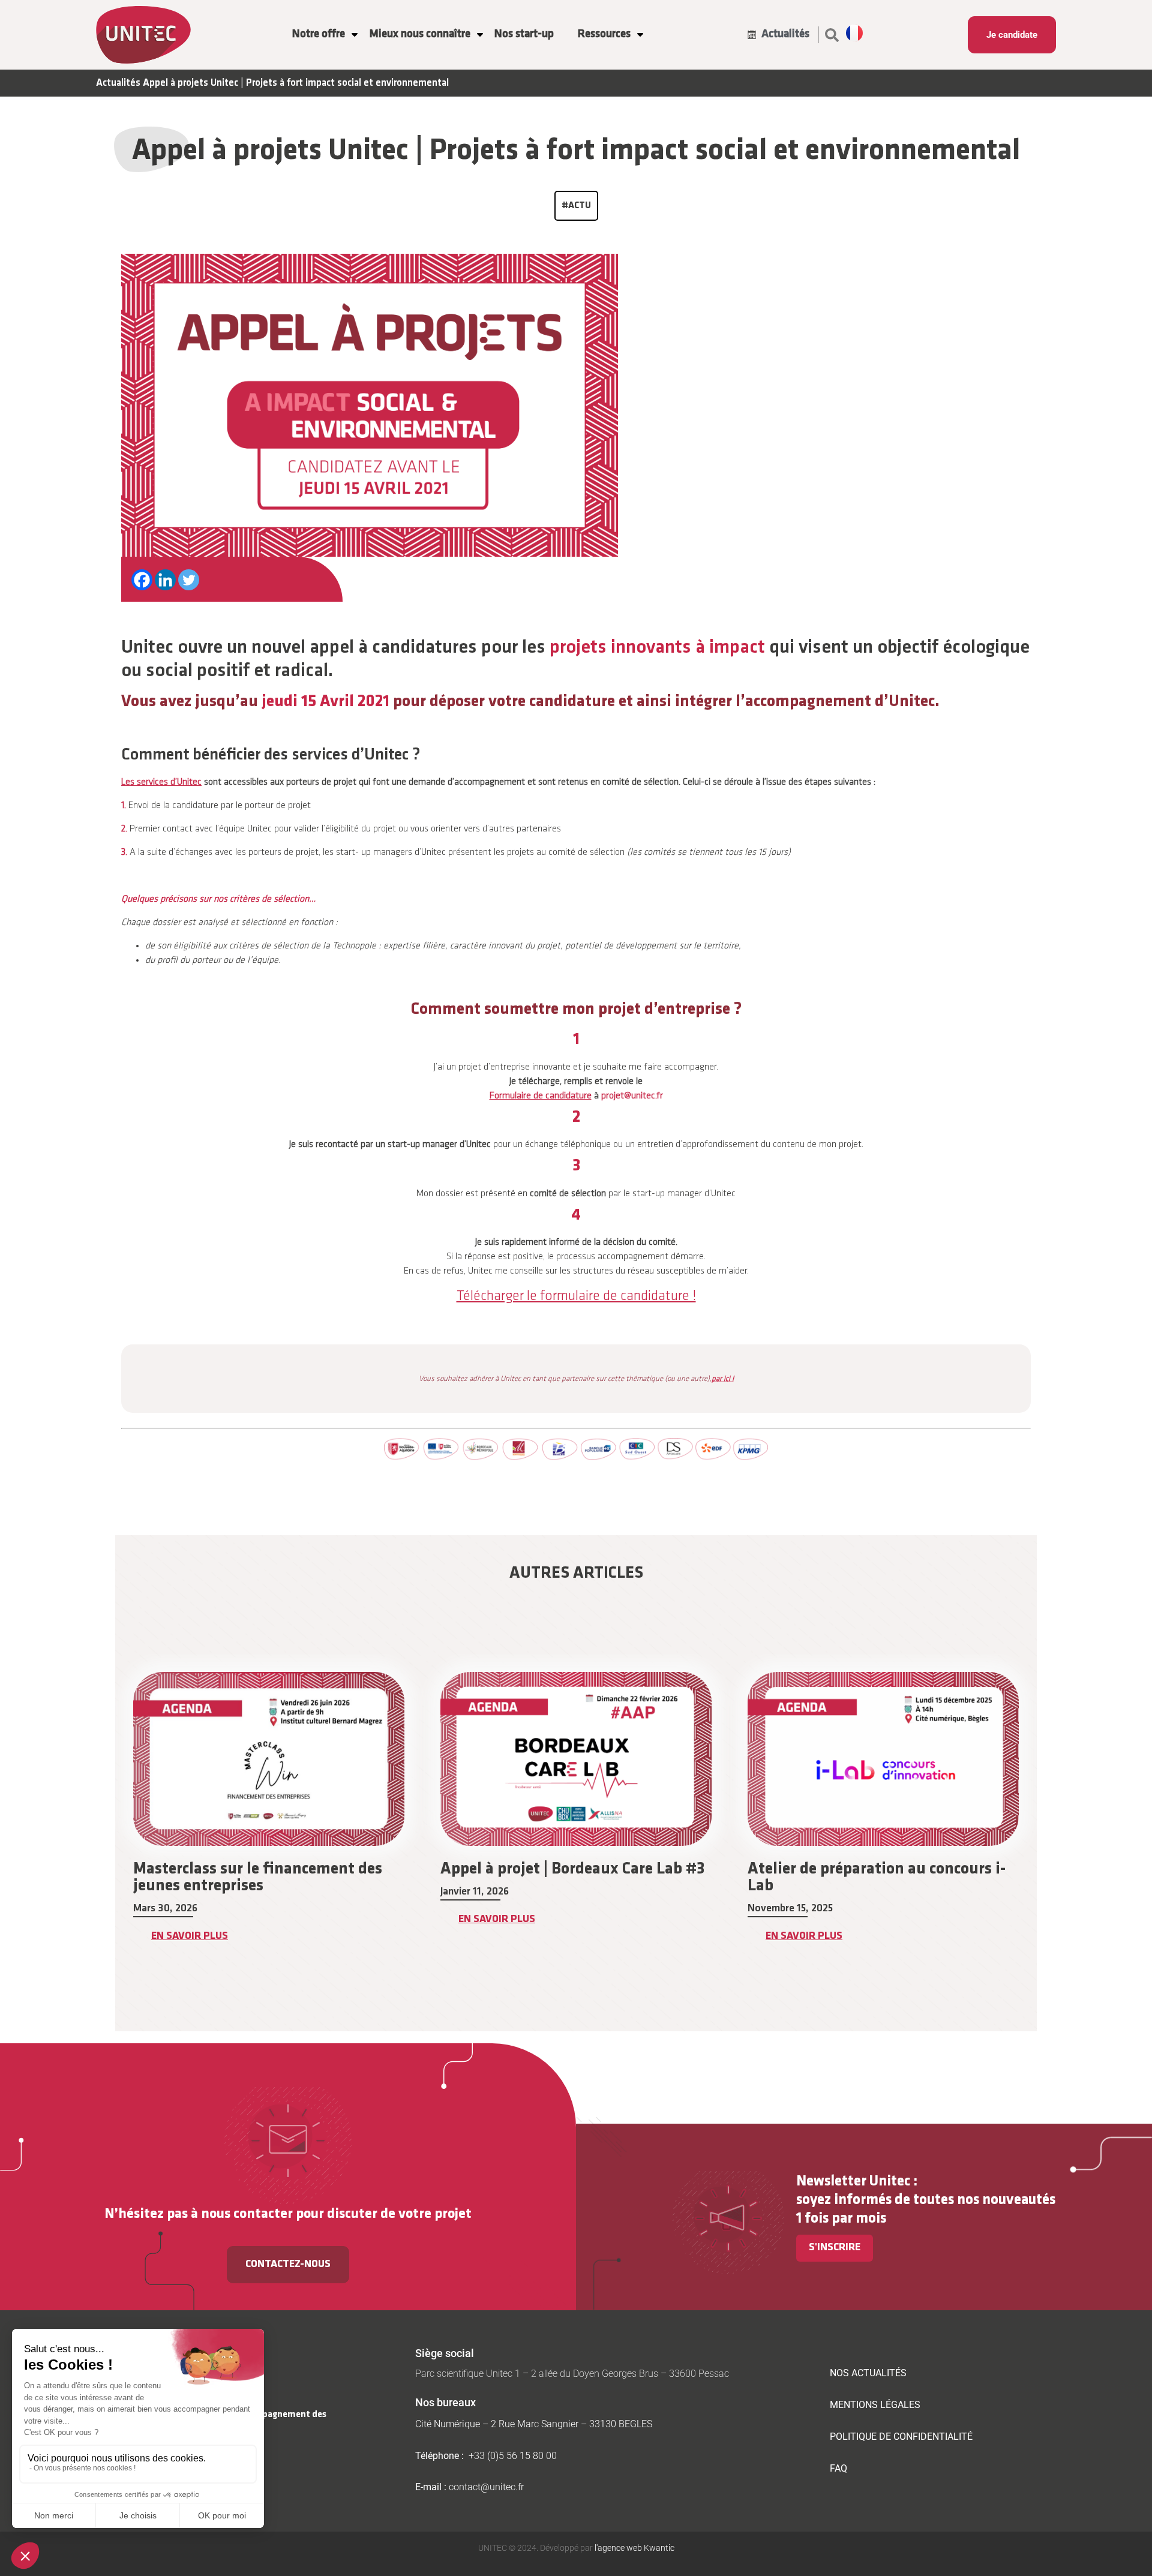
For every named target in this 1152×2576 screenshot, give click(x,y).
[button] (832, 35)
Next (1046, 1827)
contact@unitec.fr (486, 2487)
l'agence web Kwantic (634, 2548)
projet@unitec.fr (632, 1096)
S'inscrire (835, 2248)
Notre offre (319, 34)
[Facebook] (142, 580)
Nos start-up (524, 34)
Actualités (118, 83)
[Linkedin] (165, 580)
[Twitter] (189, 580)
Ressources (604, 34)
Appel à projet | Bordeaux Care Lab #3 (265, 1869)
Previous (106, 1827)
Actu (580, 206)
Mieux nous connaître (420, 34)
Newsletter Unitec (853, 2182)
